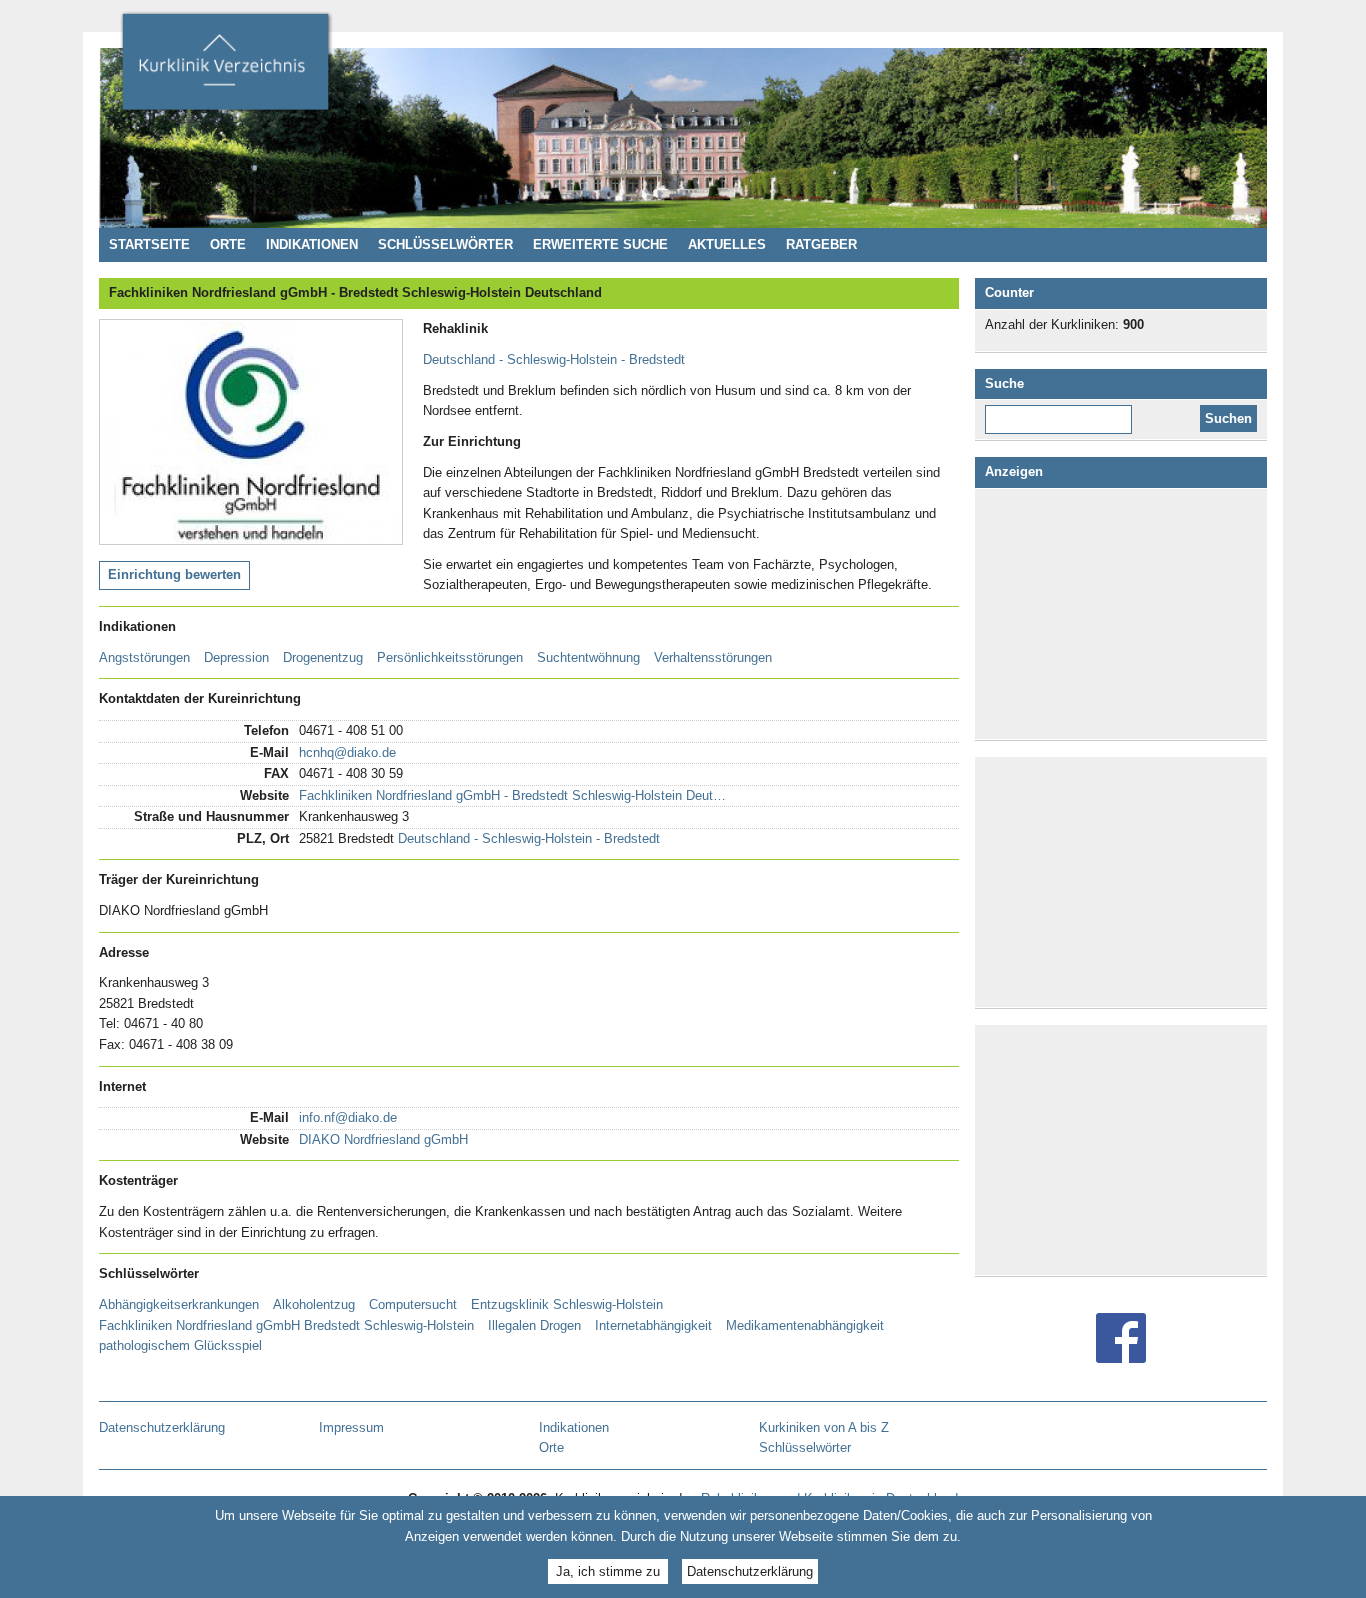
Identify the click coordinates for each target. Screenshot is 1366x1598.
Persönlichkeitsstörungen (450, 657)
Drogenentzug (323, 657)
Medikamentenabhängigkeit (805, 1325)
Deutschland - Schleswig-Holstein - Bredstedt (554, 359)
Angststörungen (144, 657)
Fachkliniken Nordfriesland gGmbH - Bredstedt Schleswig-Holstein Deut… (512, 795)
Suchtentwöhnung (588, 657)
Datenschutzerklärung (750, 1570)
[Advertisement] (1125, 614)
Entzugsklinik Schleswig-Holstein (567, 1304)
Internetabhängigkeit (653, 1325)
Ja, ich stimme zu (608, 1570)
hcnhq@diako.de (347, 752)
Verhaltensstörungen (713, 657)
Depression (236, 657)
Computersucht (413, 1304)
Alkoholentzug (314, 1304)
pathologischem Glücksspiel (180, 1345)
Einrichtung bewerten (174, 574)
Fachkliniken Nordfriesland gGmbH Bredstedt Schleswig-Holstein (286, 1325)
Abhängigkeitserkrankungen (179, 1304)
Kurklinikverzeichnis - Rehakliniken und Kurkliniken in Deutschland (225, 68)
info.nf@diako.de (348, 1117)
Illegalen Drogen (534, 1325)
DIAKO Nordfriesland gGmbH (383, 1139)
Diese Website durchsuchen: (1062, 412)
